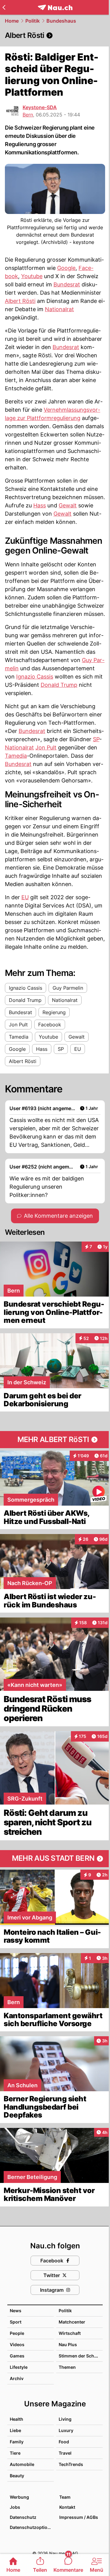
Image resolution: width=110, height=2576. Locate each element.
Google (66, 268)
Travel (65, 2453)
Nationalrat (59, 309)
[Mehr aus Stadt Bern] (55, 1859)
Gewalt (68, 505)
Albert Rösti (20, 301)
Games (17, 2356)
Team (65, 2497)
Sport (16, 2322)
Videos (17, 2344)
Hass (40, 505)
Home (12, 21)
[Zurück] (4, 7)
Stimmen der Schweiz (81, 2356)
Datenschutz (23, 2517)
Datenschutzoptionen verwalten (31, 2527)
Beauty (17, 2476)
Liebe (15, 2430)
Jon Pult (46, 747)
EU (25, 897)
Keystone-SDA (40, 107)
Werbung (19, 2497)
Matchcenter (72, 2322)
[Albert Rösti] (55, 35)
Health (16, 2419)
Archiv (17, 2378)
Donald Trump (59, 685)
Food (64, 2442)
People (17, 2333)
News (16, 2311)
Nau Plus (68, 2344)
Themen (67, 2367)
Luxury (66, 2430)
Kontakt (67, 2507)
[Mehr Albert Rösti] (55, 1440)
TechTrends (71, 2464)
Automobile (22, 2464)
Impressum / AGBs (79, 2517)
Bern (28, 115)
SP (96, 739)
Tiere (15, 2453)
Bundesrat (67, 284)
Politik (33, 21)
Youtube (32, 276)
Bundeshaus (61, 21)
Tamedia (16, 756)
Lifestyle (19, 2367)
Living (65, 2419)
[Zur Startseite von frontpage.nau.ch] (55, 7)
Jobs (15, 2507)
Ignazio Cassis (35, 677)
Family (17, 2442)
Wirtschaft (70, 2333)
